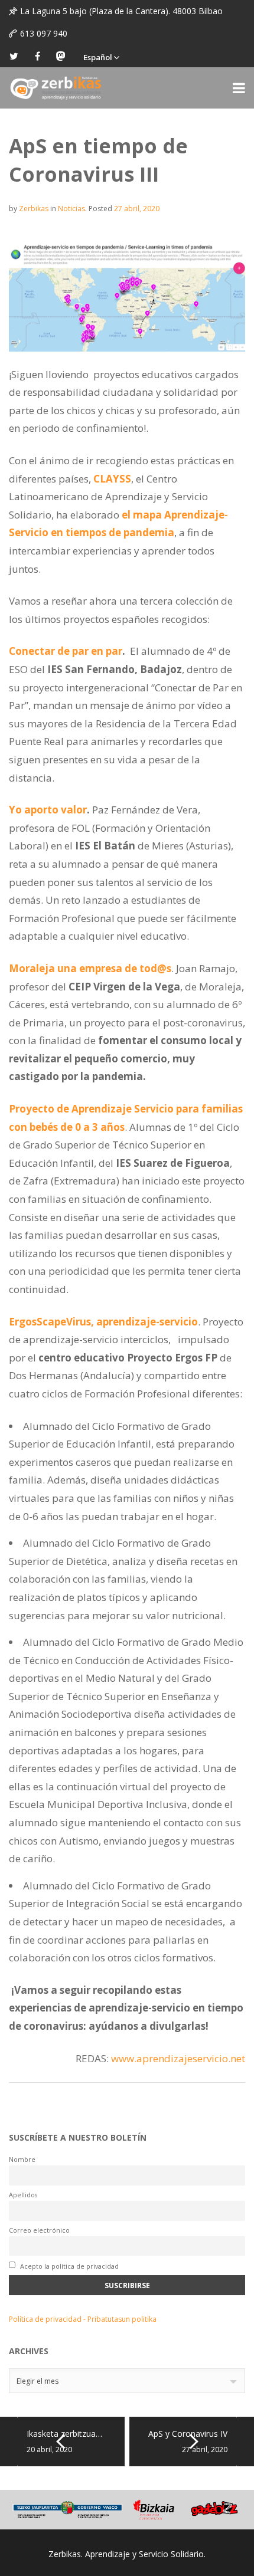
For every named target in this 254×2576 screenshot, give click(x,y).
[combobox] (127, 2381)
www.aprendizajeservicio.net (178, 2058)
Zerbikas (34, 209)
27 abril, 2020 (137, 209)
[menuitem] (101, 56)
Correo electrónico (39, 2230)
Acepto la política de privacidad (69, 2266)
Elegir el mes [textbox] (38, 2381)
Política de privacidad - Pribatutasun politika (83, 2319)
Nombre (22, 2159)
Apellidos (23, 2195)
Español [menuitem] (98, 57)
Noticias (71, 209)
